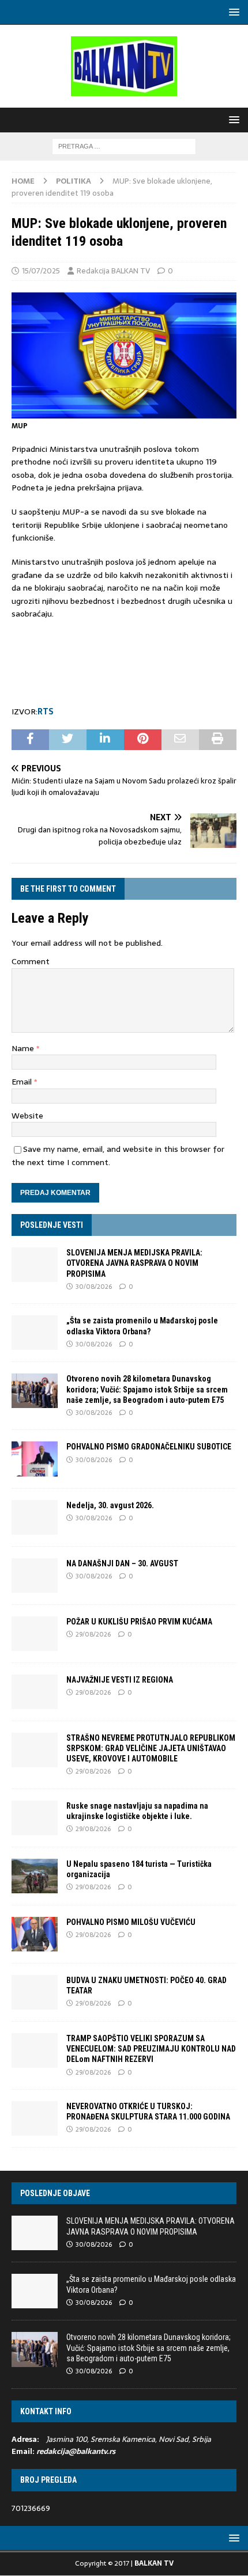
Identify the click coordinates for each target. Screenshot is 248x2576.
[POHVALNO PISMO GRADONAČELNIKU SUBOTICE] (35, 1459)
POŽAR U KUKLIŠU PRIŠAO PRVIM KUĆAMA (139, 1622)
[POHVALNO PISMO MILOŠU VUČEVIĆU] (35, 1934)
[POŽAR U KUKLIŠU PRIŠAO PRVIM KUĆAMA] (35, 1634)
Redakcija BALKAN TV (113, 271)
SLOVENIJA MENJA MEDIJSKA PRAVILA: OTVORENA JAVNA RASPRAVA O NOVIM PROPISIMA (134, 1263)
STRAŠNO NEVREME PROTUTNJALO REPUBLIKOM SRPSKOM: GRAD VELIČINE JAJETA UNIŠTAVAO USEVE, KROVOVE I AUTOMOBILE (151, 1748)
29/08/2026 (93, 1634)
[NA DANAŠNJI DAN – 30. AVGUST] (35, 1576)
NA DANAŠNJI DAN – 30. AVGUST (122, 1563)
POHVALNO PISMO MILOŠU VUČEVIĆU (131, 1922)
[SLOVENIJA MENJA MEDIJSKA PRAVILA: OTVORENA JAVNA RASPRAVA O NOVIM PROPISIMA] (35, 1265)
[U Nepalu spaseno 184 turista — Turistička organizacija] (35, 1876)
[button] (232, 12)
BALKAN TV (154, 2563)
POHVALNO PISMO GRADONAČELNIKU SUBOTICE (149, 1447)
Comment (31, 961)
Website (27, 1116)
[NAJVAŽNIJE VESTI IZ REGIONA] (35, 1692)
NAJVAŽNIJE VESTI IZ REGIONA (120, 1680)
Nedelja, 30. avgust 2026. (110, 1505)
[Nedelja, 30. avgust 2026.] (35, 1517)
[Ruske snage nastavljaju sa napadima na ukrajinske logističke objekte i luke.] (35, 1818)
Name (24, 1048)
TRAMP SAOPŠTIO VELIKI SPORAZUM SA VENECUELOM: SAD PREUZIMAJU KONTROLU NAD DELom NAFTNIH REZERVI (151, 2049)
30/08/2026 (94, 1287)
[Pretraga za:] (124, 146)
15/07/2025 (41, 271)
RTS (46, 711)
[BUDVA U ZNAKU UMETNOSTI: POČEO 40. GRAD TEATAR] (35, 1992)
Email (23, 1082)
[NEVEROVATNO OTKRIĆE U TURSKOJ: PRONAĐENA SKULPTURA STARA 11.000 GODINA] (35, 2118)
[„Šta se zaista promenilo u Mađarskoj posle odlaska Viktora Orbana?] (35, 1333)
